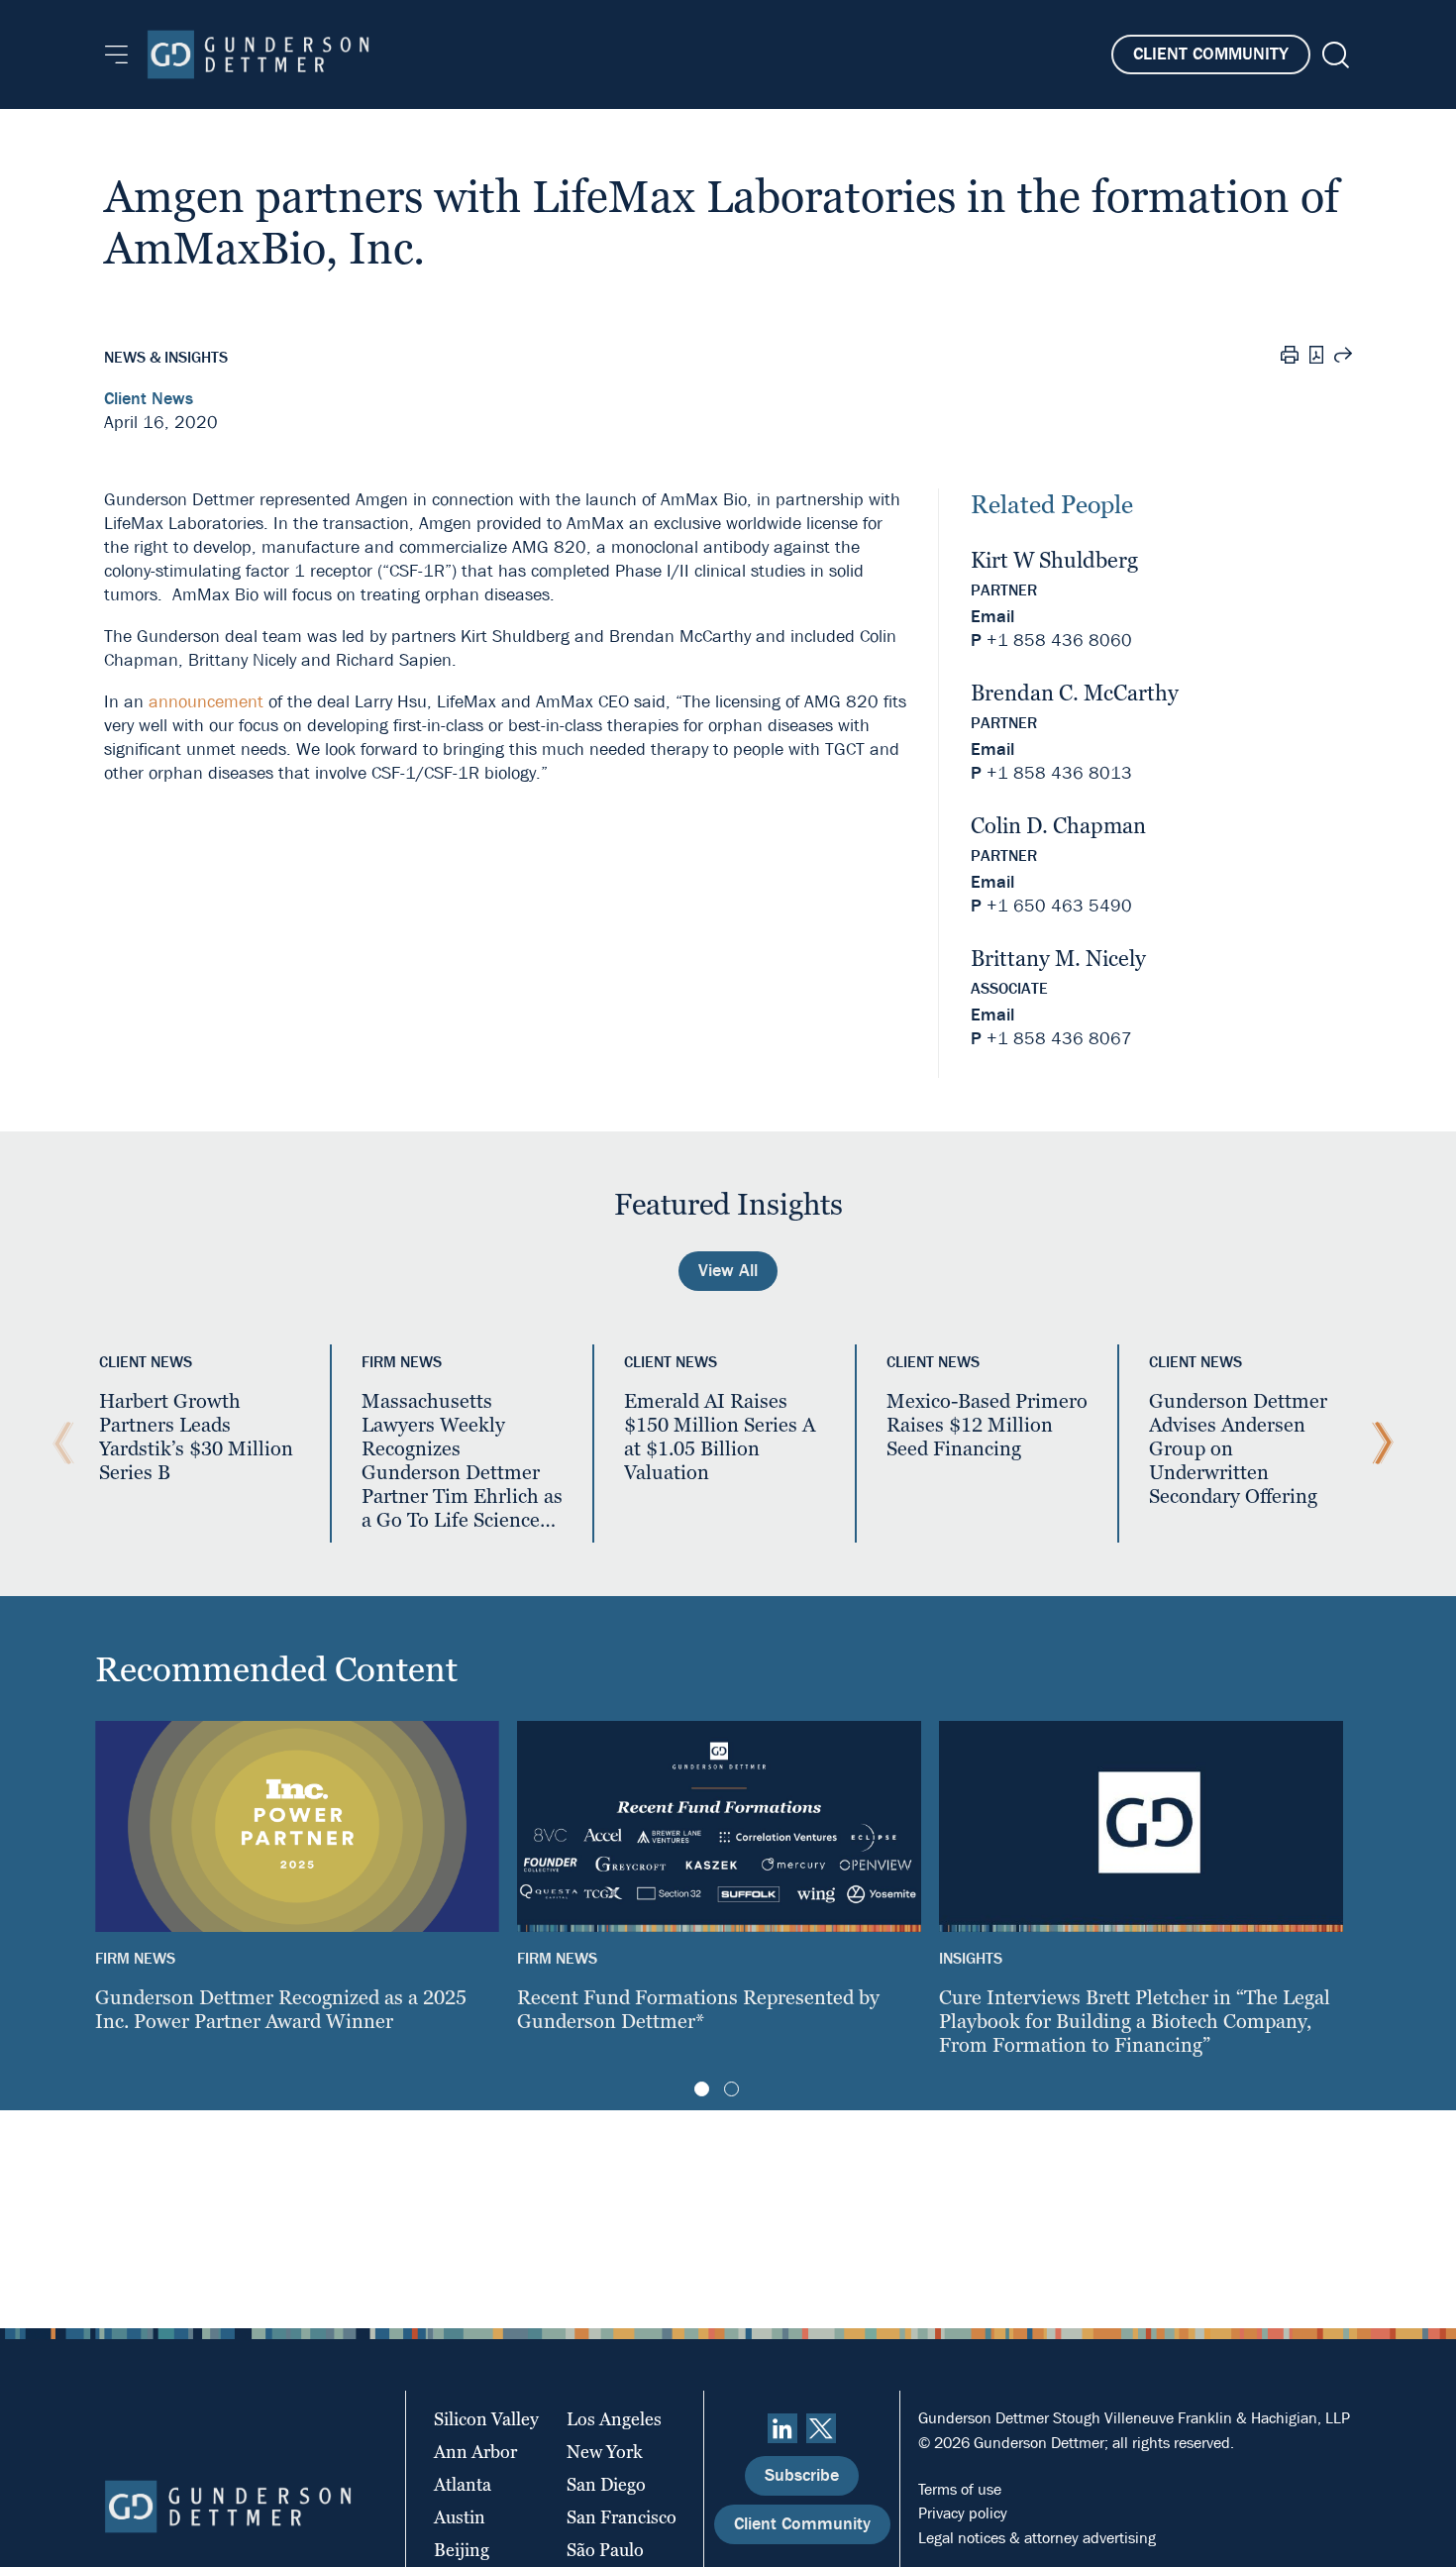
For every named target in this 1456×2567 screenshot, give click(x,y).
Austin (460, 2517)
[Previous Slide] (58, 1444)
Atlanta (463, 2484)
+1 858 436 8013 (1059, 773)
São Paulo (605, 2550)
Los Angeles (614, 2419)
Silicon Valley (486, 2419)
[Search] (1334, 55)
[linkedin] (782, 2428)
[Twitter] (821, 2428)
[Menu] (116, 54)
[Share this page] (1343, 358)
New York (605, 2452)
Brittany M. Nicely (1058, 959)
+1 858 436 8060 (1059, 641)
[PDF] (1316, 357)
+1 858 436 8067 (1059, 1039)
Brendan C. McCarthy (1075, 693)
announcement (206, 702)
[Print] (1290, 358)
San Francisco (622, 2517)
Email (992, 617)
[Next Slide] (1378, 1444)
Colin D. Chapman (1058, 826)
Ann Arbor (475, 2452)
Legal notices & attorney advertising (1037, 2538)
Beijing (462, 2550)
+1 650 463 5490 (1059, 906)
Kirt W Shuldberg (1054, 560)
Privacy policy (963, 2513)
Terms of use (960, 2489)
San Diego (606, 2484)
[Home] (258, 54)
